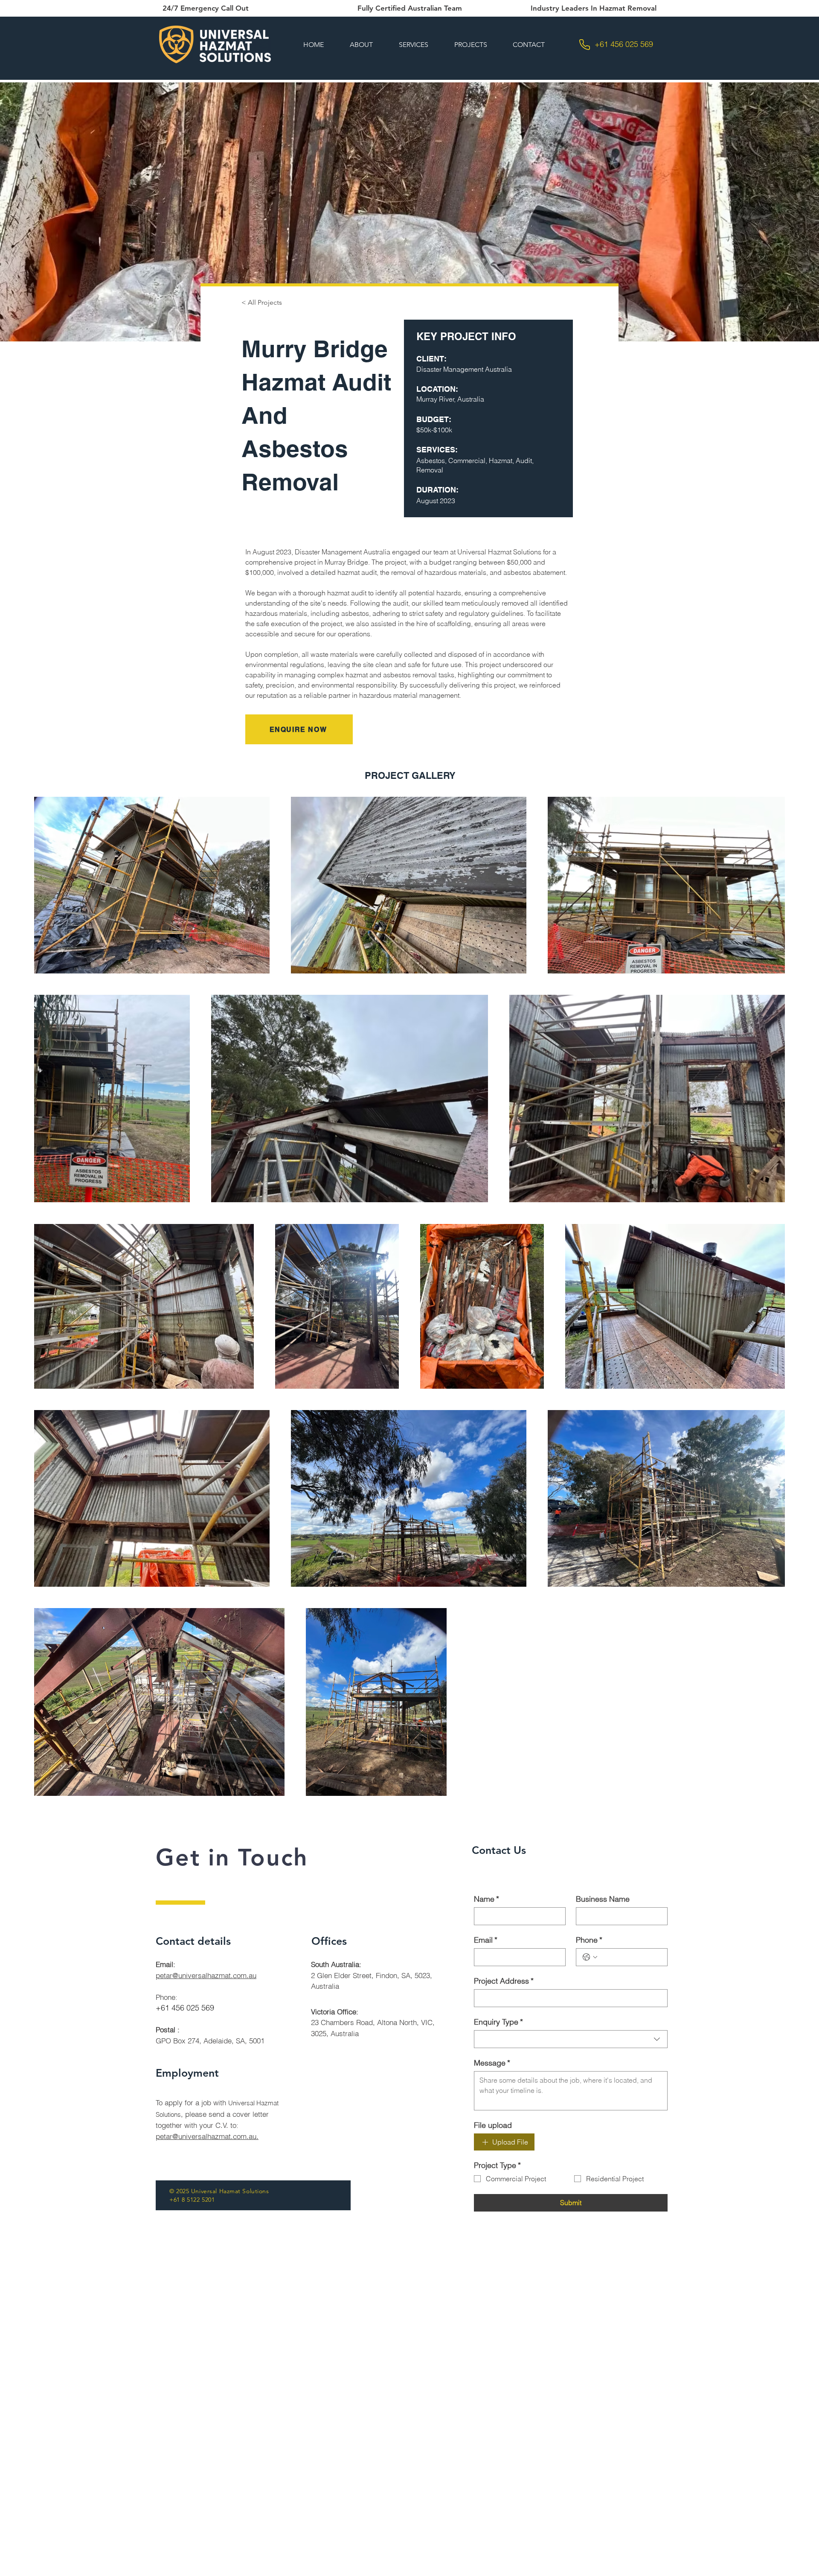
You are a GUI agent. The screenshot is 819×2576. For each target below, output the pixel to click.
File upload (493, 2125)
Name (486, 1899)
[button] (413, 45)
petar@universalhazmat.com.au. (207, 2136)
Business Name (603, 1899)
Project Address (504, 1981)
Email (486, 1940)
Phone (589, 1940)
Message (492, 2063)
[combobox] (571, 2039)
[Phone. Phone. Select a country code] (590, 1957)
